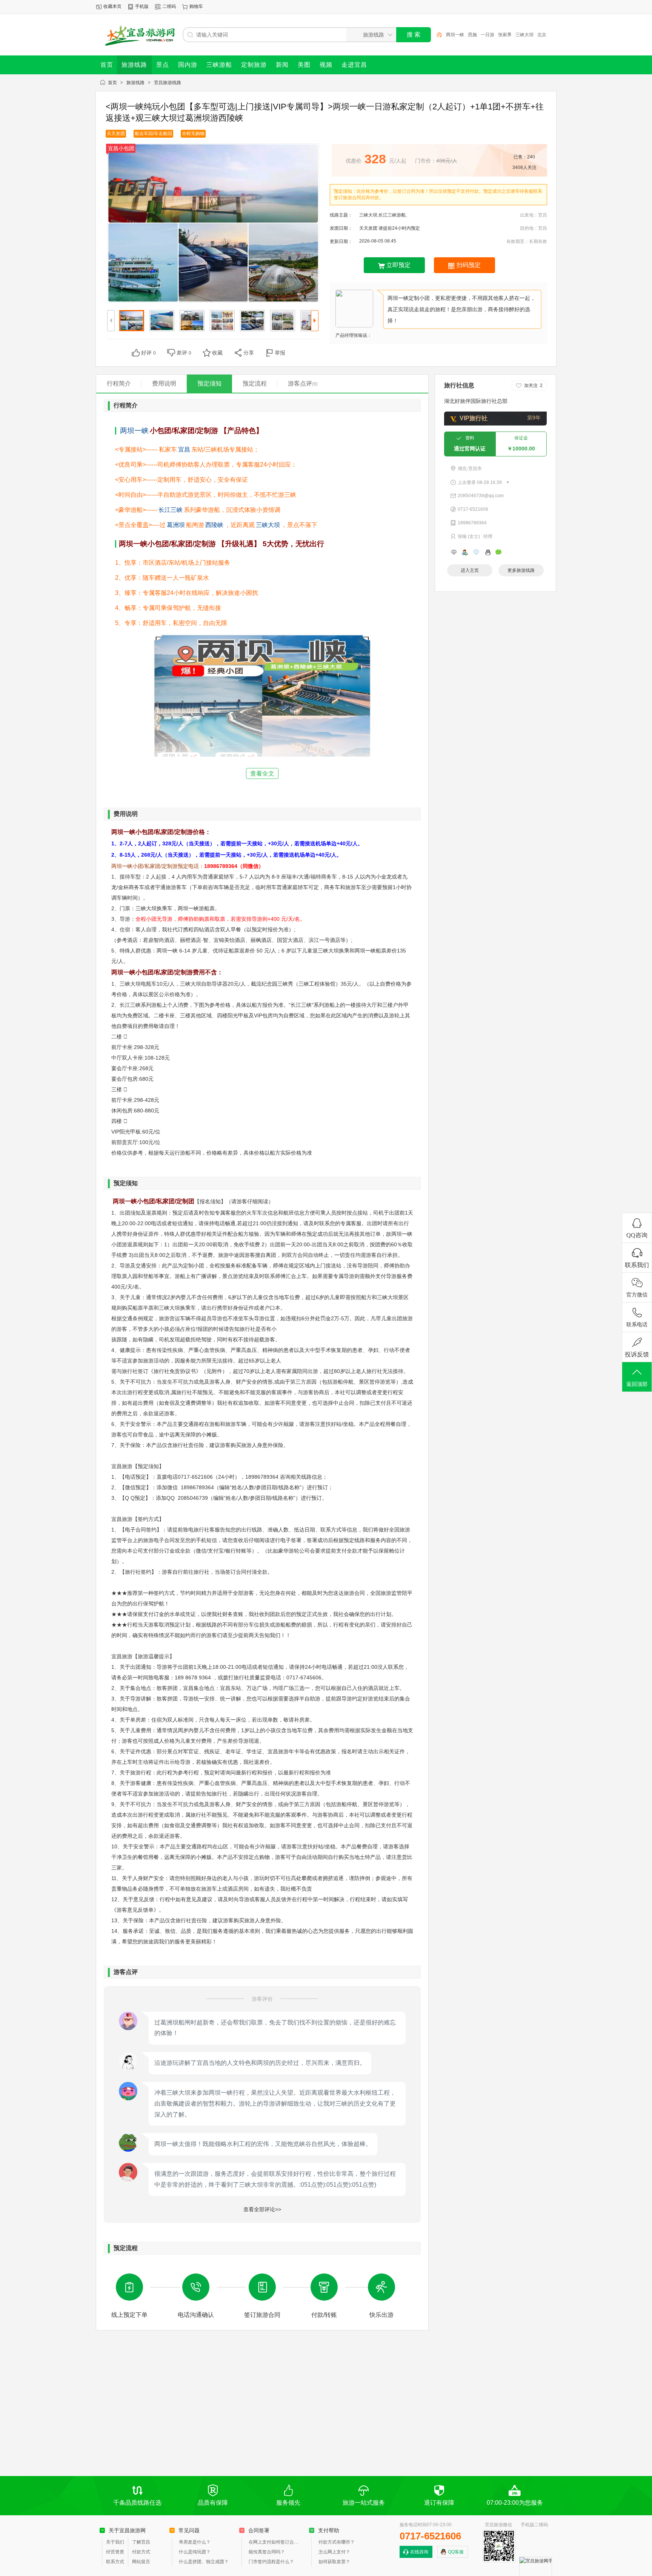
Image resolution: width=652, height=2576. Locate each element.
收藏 (217, 353)
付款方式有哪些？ (337, 2542)
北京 (542, 35)
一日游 (487, 35)
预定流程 (255, 383)
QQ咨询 (637, 1235)
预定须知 (209, 383)
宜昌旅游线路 (168, 83)
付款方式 (141, 2552)
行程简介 (119, 383)
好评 (148, 353)
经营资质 (115, 2552)
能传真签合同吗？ (267, 2552)
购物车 (196, 6)
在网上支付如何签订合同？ (275, 2542)
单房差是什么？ (195, 2542)
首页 (112, 83)
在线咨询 (419, 2552)
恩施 (472, 35)
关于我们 (115, 2542)
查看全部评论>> (262, 2209)
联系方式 (115, 2562)
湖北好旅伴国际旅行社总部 (476, 401)
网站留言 (141, 2562)
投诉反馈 (637, 1354)
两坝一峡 (455, 35)
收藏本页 (112, 6)
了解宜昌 (141, 2542)
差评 (184, 353)
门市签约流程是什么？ (271, 2562)
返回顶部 (637, 1384)
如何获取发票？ (334, 2562)
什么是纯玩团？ (195, 2552)
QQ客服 (456, 2552)
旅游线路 (135, 83)
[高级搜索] (437, 35)
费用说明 (164, 383)
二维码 (169, 6)
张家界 (505, 35)
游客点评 (303, 383)
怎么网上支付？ (334, 2552)
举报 (280, 353)
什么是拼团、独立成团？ (204, 2562)
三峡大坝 (524, 35)
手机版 (142, 6)
